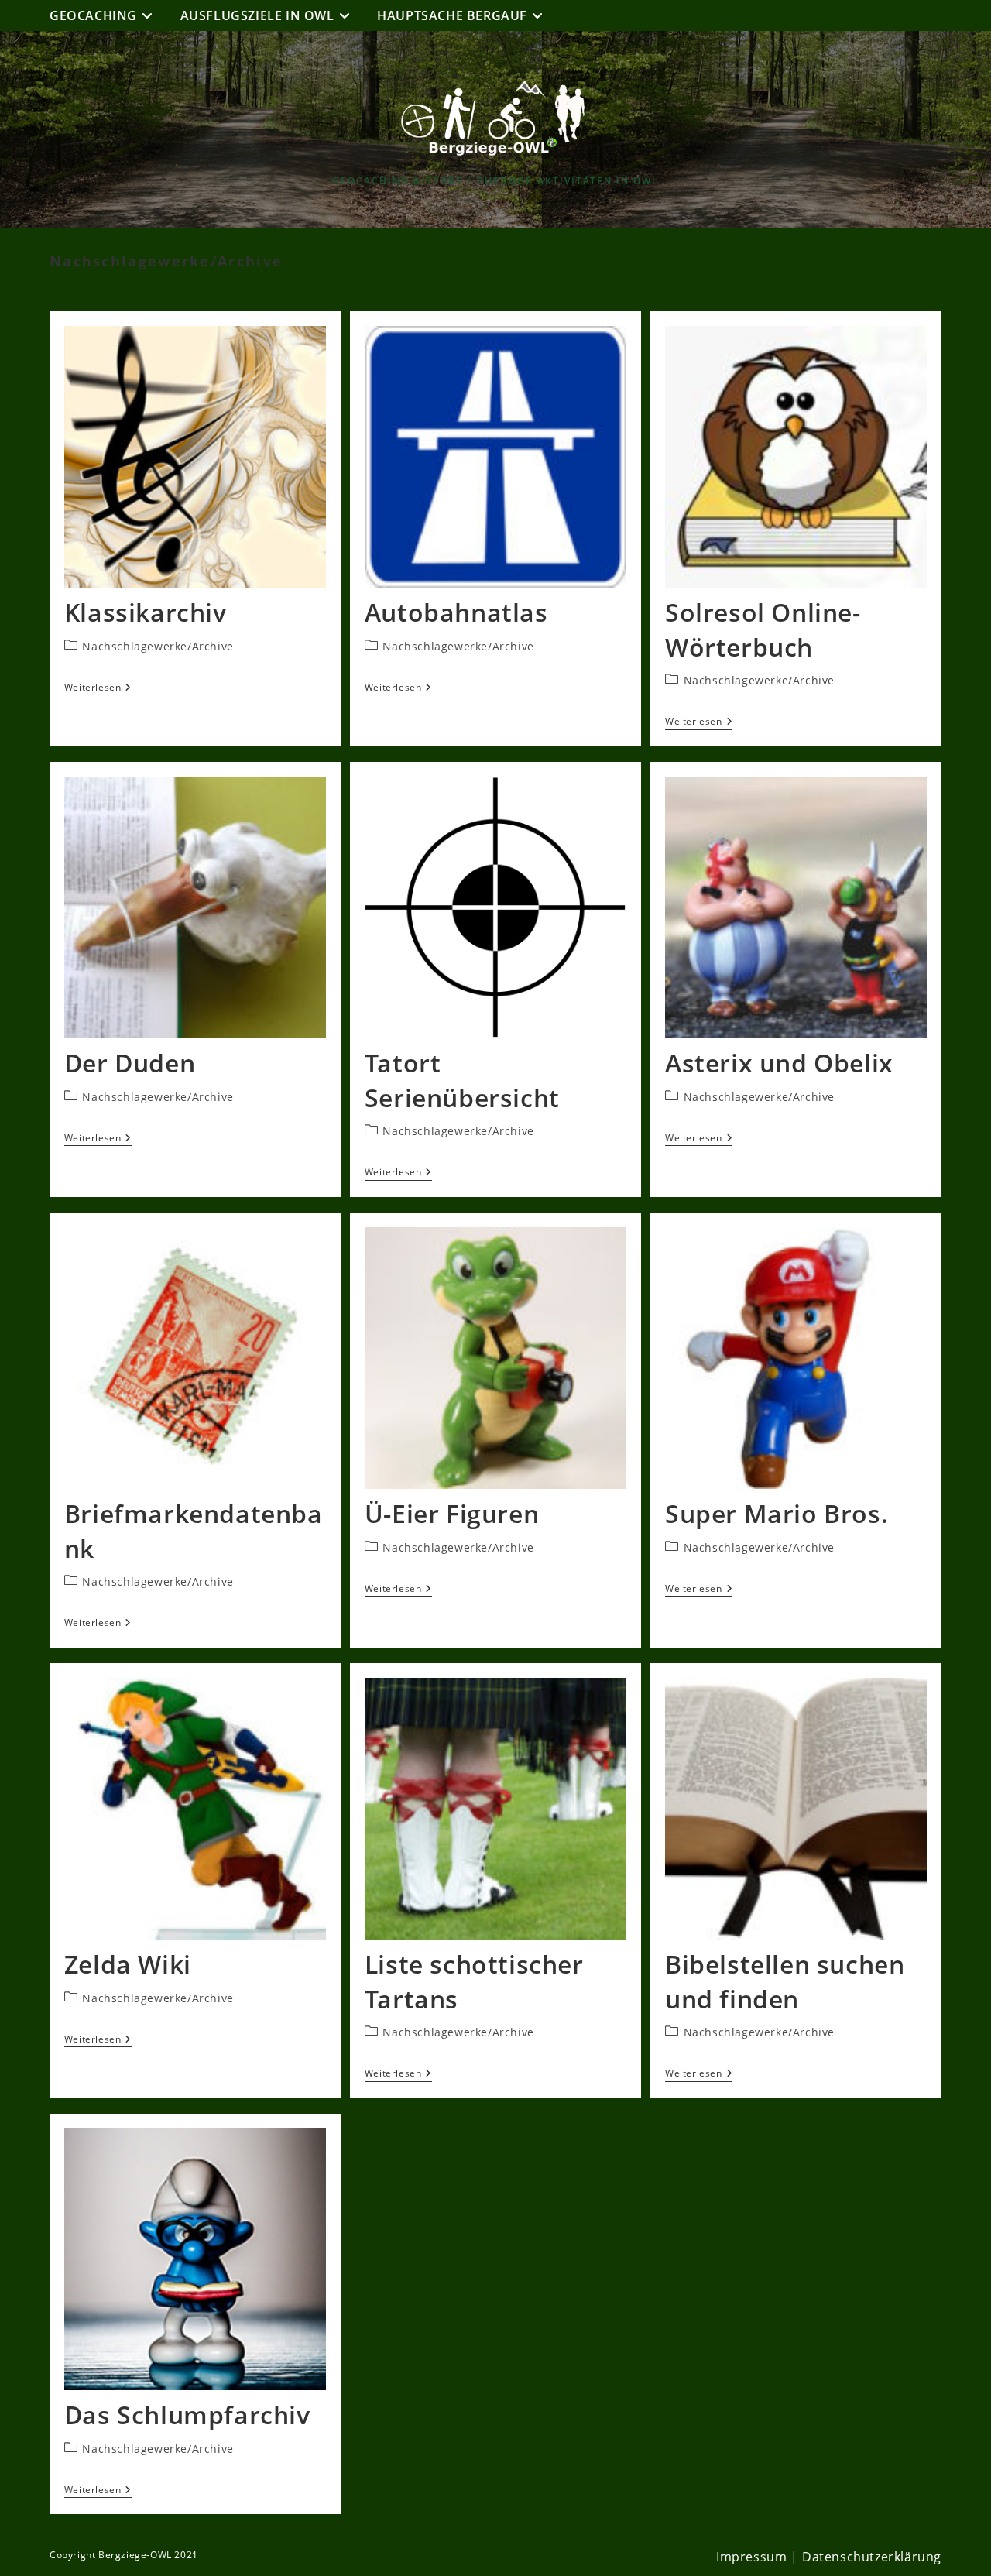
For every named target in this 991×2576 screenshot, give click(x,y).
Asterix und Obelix (779, 1063)
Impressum (751, 2557)
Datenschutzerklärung (872, 2557)
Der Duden (130, 1063)
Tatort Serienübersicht (462, 1080)
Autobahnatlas (456, 612)
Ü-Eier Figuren (452, 1513)
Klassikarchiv (146, 612)
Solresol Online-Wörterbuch (763, 629)
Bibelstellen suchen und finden (785, 1981)
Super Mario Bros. (777, 1513)
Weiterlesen (98, 688)
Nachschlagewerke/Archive (158, 646)
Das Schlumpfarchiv (187, 2415)
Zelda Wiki (128, 1964)
